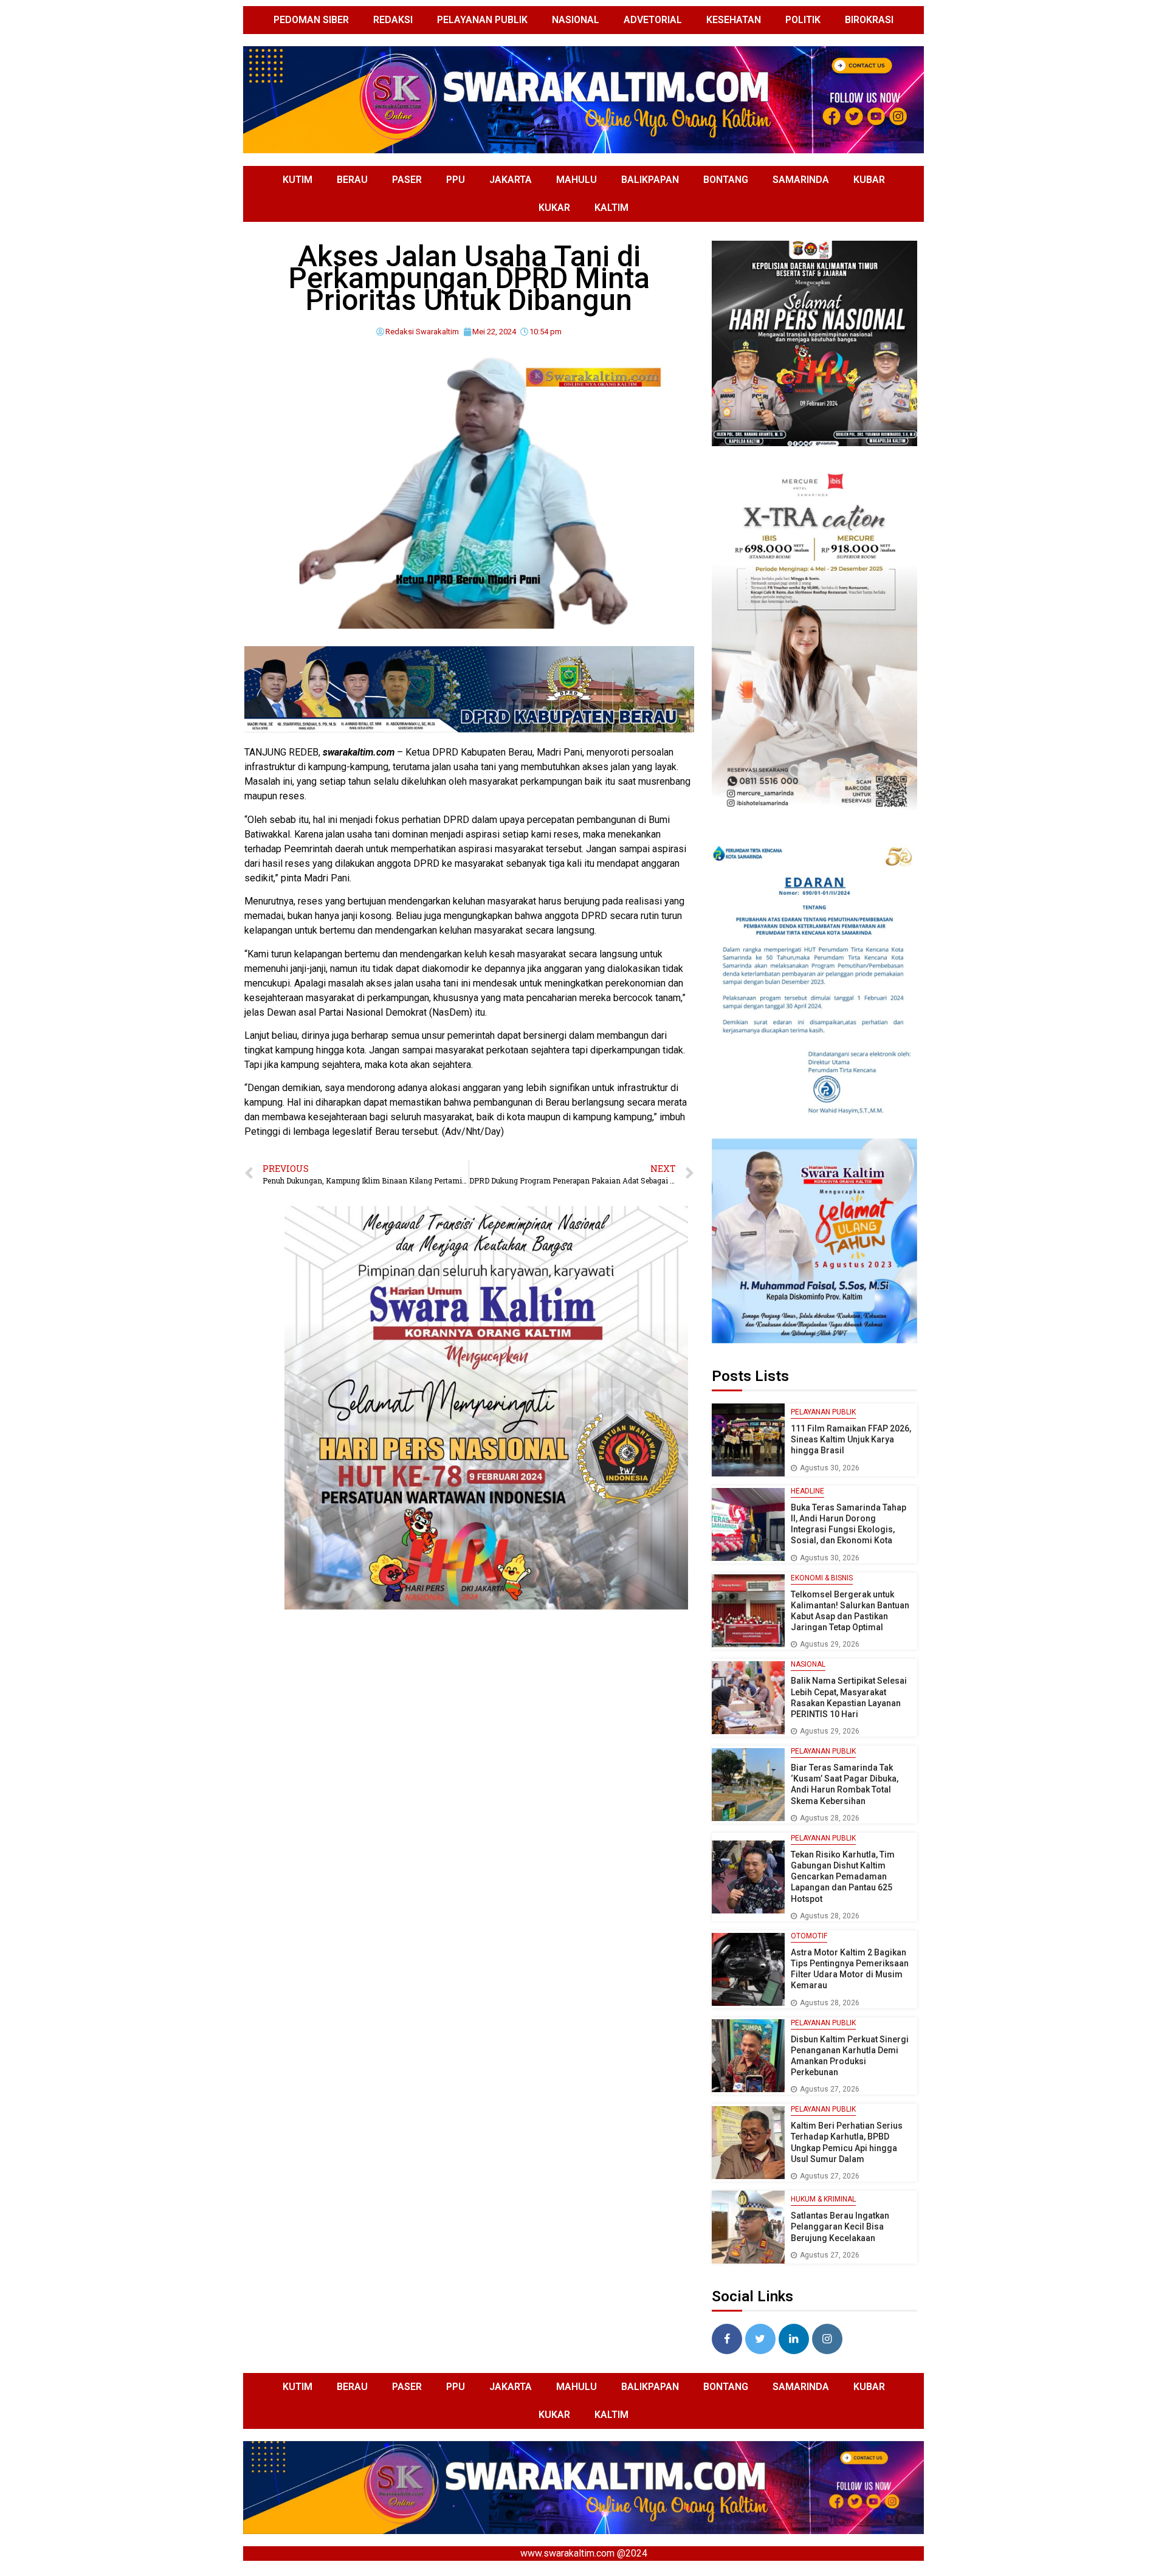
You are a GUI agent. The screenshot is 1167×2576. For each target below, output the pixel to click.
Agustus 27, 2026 (830, 2089)
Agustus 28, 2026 (830, 1818)
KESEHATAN (734, 20)
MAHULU (577, 180)
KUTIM (298, 180)
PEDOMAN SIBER (311, 20)
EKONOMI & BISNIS (822, 1578)
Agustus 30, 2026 (830, 1468)
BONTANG (726, 180)
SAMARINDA (801, 180)
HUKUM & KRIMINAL (823, 2199)
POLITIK (803, 20)
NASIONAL (576, 20)
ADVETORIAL (653, 20)
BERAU (352, 180)
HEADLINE (807, 1491)
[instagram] (827, 2339)
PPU (456, 180)
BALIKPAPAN (650, 180)
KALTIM (611, 208)
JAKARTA (511, 180)
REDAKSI (393, 20)
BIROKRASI (869, 20)
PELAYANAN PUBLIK (482, 20)
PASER (407, 180)
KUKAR (554, 208)
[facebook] (727, 2339)
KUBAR (869, 180)
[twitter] (760, 2339)
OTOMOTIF (809, 1936)
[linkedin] (794, 2339)
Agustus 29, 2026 (830, 1644)
